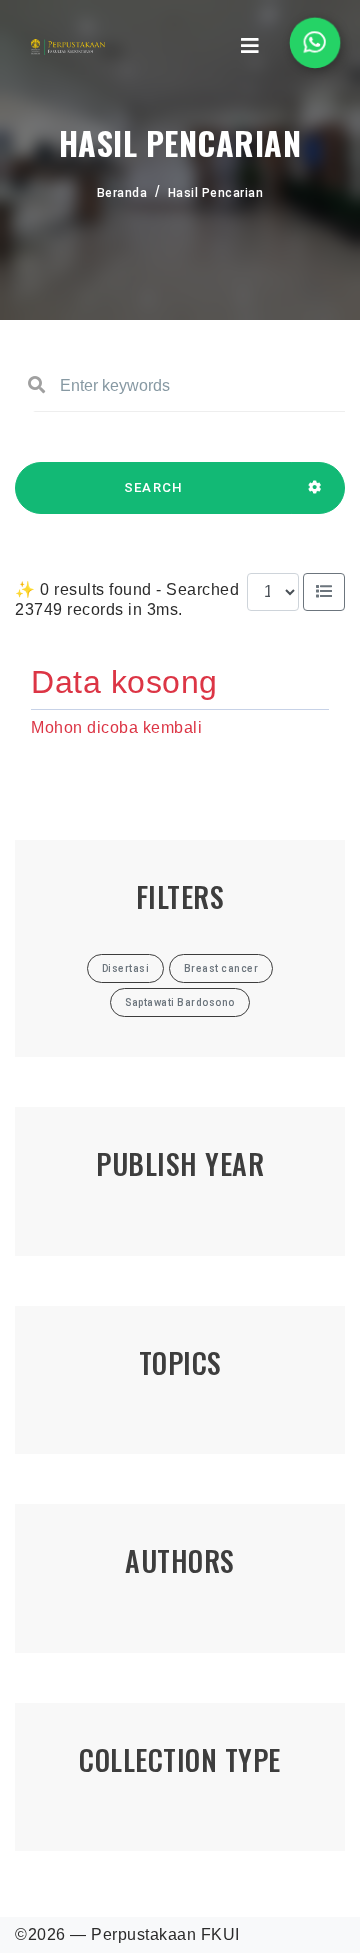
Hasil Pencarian (216, 193)
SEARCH (154, 487)
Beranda (122, 193)
